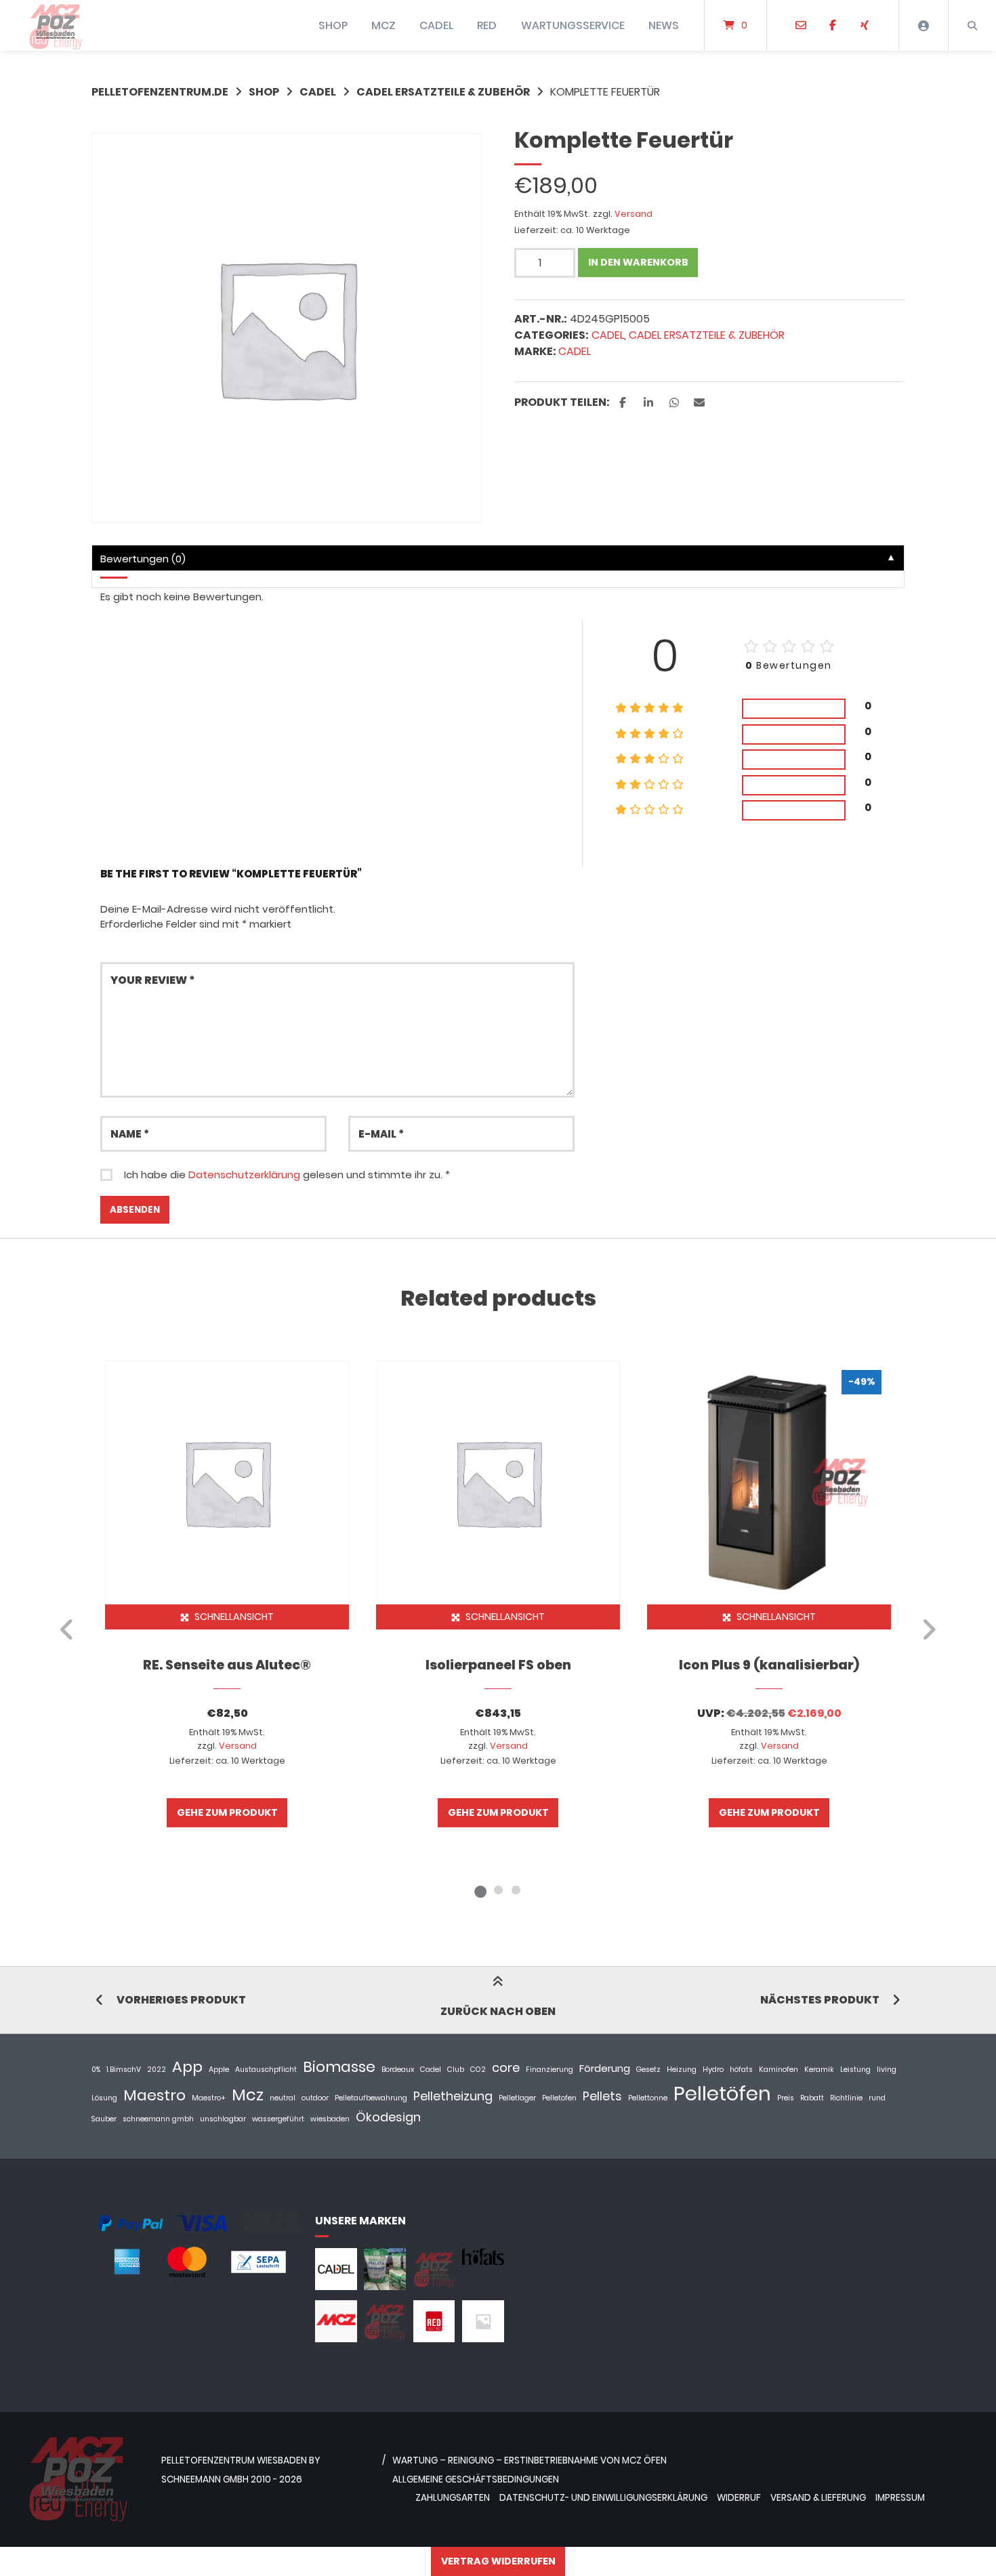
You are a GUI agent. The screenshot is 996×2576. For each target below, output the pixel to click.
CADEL (436, 25)
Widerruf (739, 2498)
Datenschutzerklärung (244, 1175)
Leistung (855, 2070)
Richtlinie (846, 2098)
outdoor (315, 2098)
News (664, 25)
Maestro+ (209, 2098)
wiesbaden (330, 2119)
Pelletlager (517, 2098)
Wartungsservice (573, 25)
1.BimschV (124, 2070)
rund (877, 2098)
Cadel (575, 351)
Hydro (713, 2070)
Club (456, 2070)
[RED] (434, 2339)
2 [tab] (498, 1890)
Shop (264, 92)
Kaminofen (779, 2070)
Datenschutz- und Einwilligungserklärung (603, 2498)
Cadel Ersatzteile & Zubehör (443, 92)
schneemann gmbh (158, 2119)
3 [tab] (516, 1890)
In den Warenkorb (638, 262)
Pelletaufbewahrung (371, 2098)
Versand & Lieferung (818, 2498)
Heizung (682, 2070)
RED (487, 25)
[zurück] (67, 1629)
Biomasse (339, 2067)
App (187, 2067)
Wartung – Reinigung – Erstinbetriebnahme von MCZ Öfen (530, 2460)
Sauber (104, 2119)
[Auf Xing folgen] (864, 26)
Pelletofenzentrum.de (160, 92)
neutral (283, 2098)
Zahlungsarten (453, 2498)
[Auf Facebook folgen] (832, 26)
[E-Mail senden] (801, 26)
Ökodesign (388, 2117)
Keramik (819, 2070)
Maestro (154, 2095)
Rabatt (812, 2098)
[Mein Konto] (924, 25)
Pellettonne (648, 2098)
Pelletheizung (453, 2096)
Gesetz (648, 2070)
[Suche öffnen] (972, 25)
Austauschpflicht (266, 2070)
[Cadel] (336, 2286)
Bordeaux (398, 2070)
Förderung (605, 2068)
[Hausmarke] (434, 2286)
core (506, 2068)
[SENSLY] (483, 2339)
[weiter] (929, 1629)
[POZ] (385, 2339)
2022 (157, 2070)
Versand (634, 214)
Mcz (248, 2095)
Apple (219, 2070)
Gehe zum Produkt (227, 1812)
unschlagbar (223, 2119)
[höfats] (483, 2261)
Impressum (900, 2498)
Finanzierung (549, 2070)
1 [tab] (480, 1890)
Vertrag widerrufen (498, 2561)
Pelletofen (559, 2098)
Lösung (104, 2098)
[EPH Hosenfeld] (385, 2286)
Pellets (602, 2096)
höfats (741, 2070)
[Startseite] (56, 25)
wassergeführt (278, 2119)
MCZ (383, 25)
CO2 (478, 2070)
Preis (786, 2098)
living (887, 2070)
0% (96, 2070)
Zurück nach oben (498, 2011)
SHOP (333, 25)
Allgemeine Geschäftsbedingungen (476, 2479)
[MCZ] (336, 2339)
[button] (624, 403)
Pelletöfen (722, 2093)
